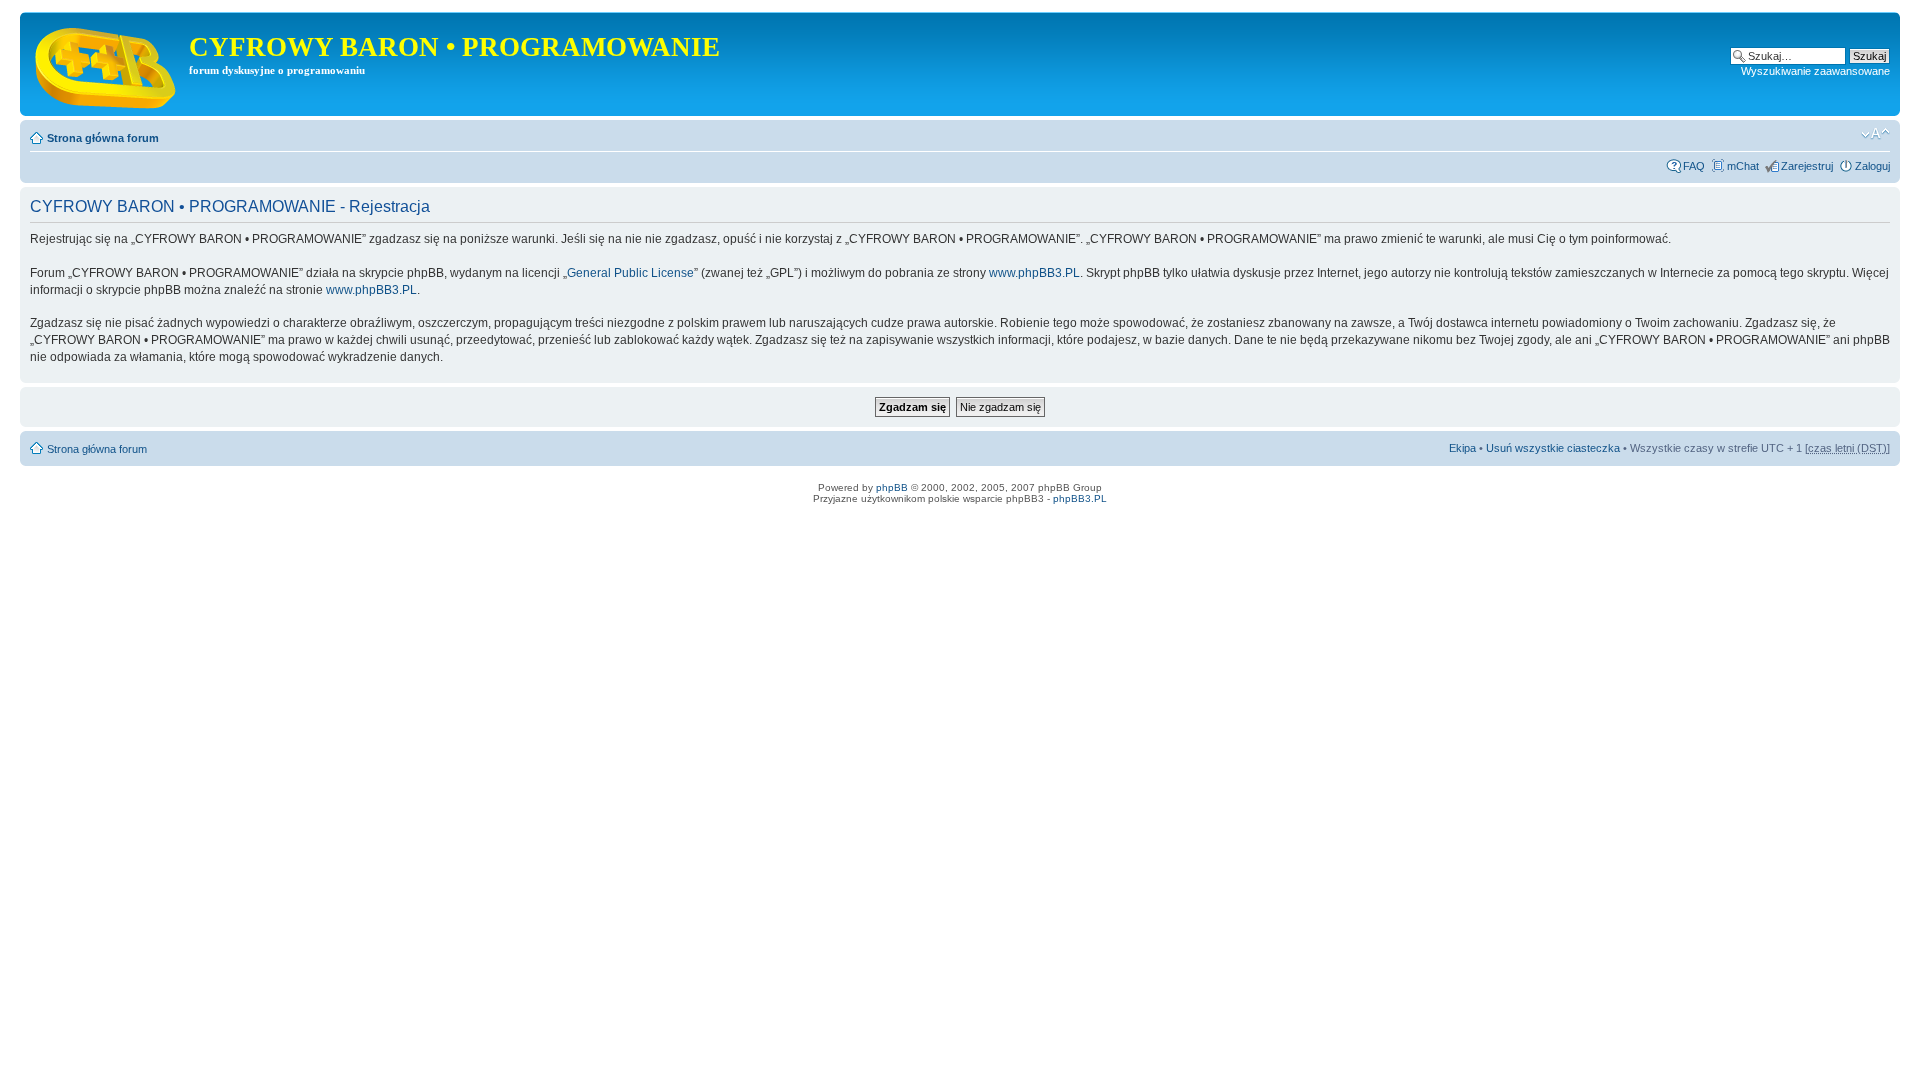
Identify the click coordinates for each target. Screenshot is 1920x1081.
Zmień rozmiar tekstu (1875, 134)
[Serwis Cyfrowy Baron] (107, 64)
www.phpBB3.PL (1034, 273)
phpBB (892, 487)
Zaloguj (1872, 166)
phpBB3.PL (1080, 498)
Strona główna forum (103, 138)
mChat (1743, 166)
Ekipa (1462, 448)
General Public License (630, 273)
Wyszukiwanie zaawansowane (1815, 71)
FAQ (1694, 166)
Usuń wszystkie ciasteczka (1553, 448)
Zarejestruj (1807, 166)
